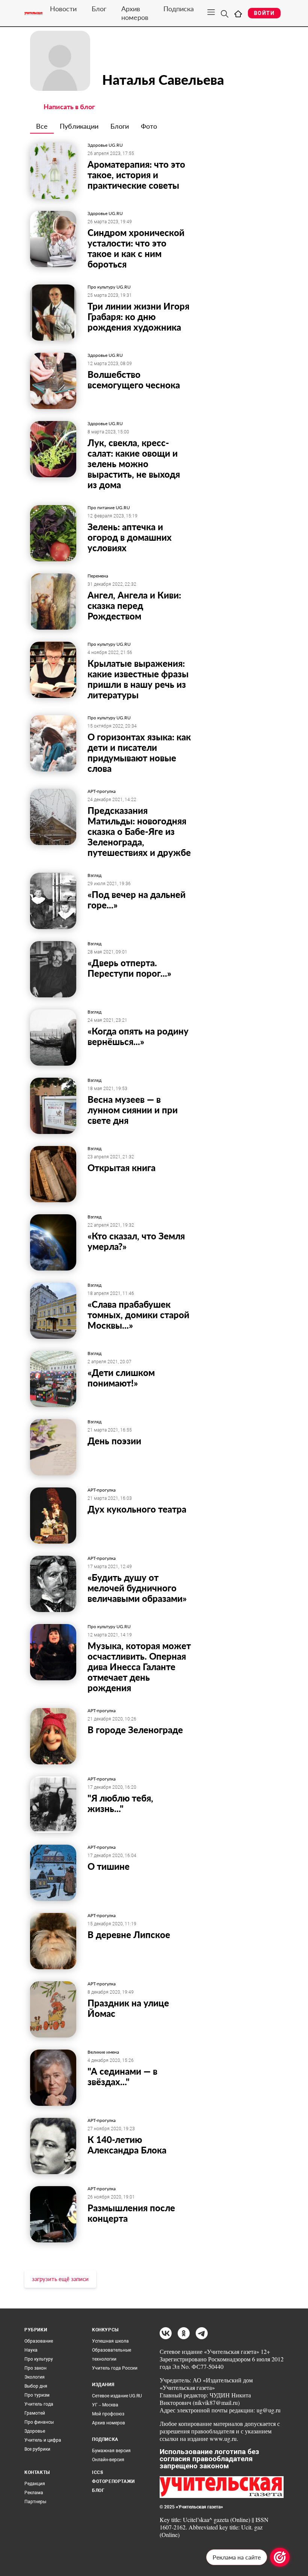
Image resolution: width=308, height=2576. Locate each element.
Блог (99, 9)
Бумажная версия (111, 2451)
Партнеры (35, 2502)
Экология (35, 2377)
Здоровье (35, 2431)
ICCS (97, 2472)
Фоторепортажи (113, 2481)
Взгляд (94, 875)
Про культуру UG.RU (109, 287)
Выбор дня (36, 2386)
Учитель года (39, 2404)
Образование (39, 2341)
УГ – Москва (105, 2405)
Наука (31, 2350)
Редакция (35, 2484)
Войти (264, 13)
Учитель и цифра (43, 2440)
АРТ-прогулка (102, 791)
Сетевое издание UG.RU (117, 2396)
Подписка (179, 9)
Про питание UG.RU (109, 508)
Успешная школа (110, 2341)
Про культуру (39, 2359)
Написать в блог (69, 107)
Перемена (98, 576)
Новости (63, 9)
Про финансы (39, 2422)
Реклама (34, 2493)
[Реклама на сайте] (280, 2557)
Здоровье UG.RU (105, 145)
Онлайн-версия (108, 2460)
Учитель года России (115, 2368)
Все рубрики (37, 2449)
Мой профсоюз (108, 2414)
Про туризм (37, 2395)
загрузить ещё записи (60, 2279)
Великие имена (103, 2052)
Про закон (35, 2368)
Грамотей (35, 2413)
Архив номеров (135, 13)
